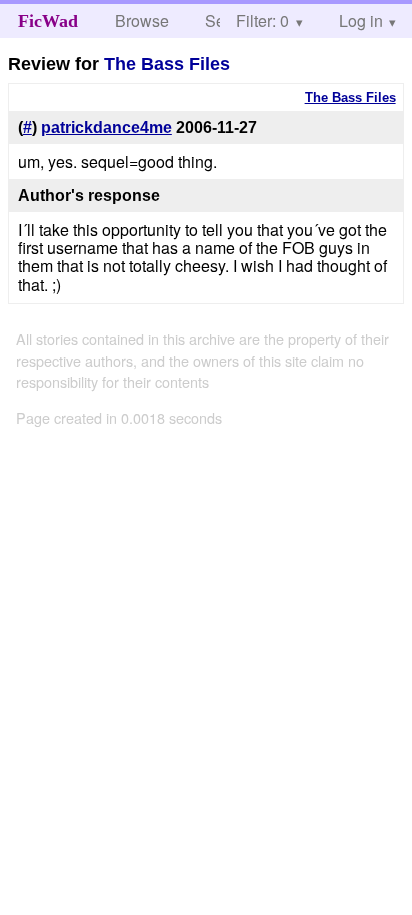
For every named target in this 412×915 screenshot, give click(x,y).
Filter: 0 (262, 20)
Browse (142, 20)
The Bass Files (167, 64)
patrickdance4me (106, 127)
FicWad (48, 21)
